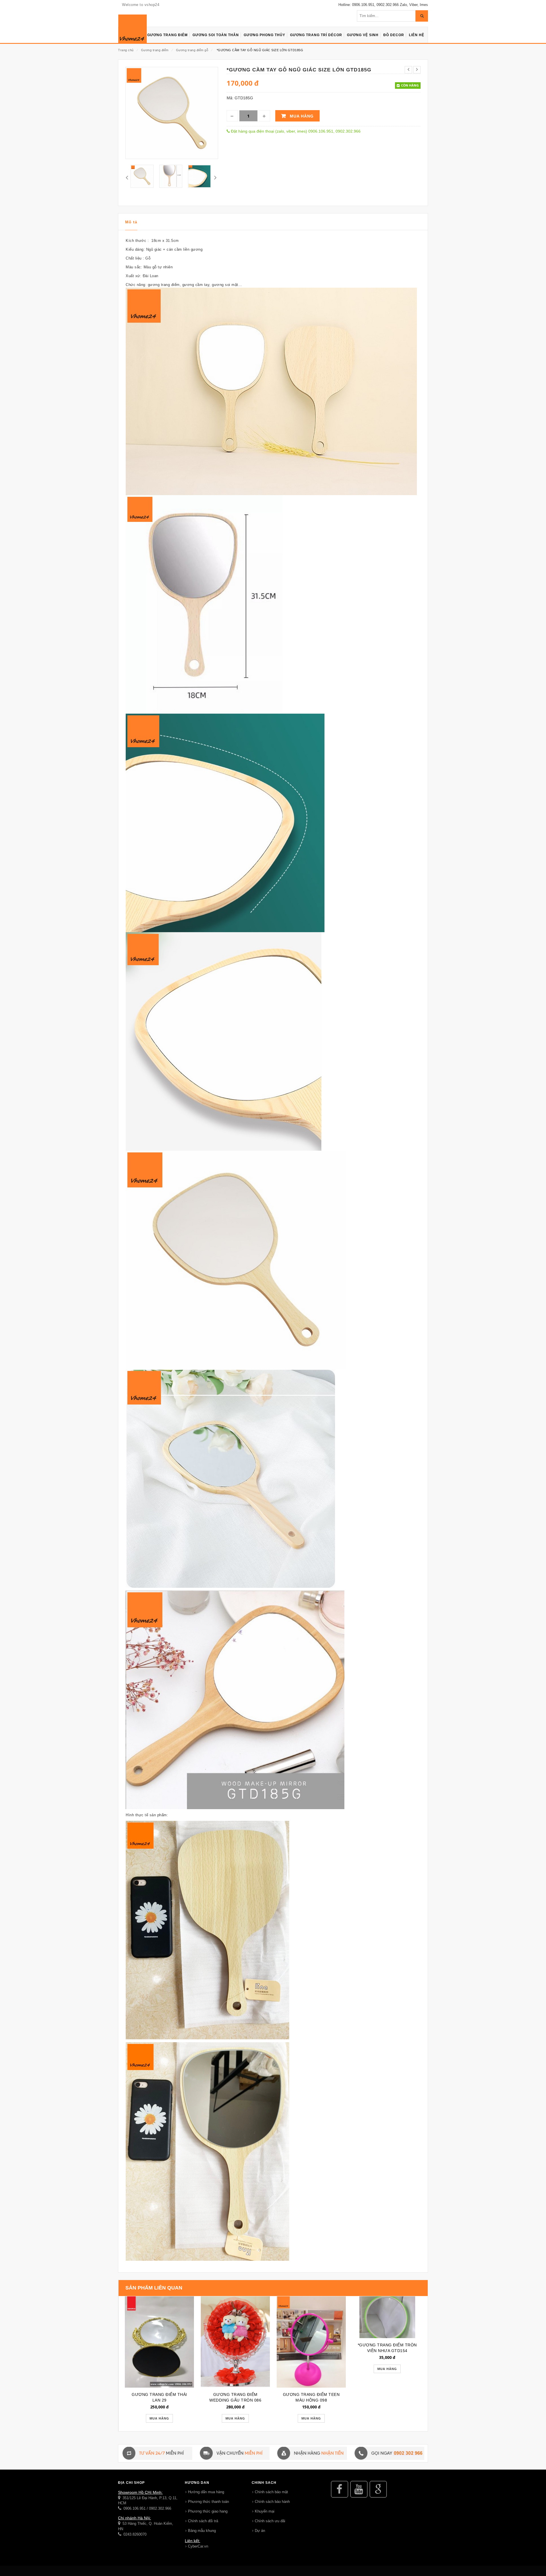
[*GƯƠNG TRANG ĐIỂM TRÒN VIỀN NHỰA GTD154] (387, 2317)
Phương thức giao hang (208, 2511)
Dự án (260, 2531)
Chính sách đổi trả (203, 2521)
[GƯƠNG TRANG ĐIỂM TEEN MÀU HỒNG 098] (311, 2342)
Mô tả (131, 222)
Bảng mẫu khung (202, 2531)
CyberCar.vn (198, 2546)
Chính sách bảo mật (271, 2492)
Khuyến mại (265, 2511)
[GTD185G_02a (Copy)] (171, 176)
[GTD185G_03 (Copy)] (199, 176)
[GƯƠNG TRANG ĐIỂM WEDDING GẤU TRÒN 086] (235, 2342)
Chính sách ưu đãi (270, 2521)
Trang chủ (126, 50)
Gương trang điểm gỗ (192, 50)
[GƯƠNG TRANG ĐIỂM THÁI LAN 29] (159, 2342)
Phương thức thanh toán (208, 2502)
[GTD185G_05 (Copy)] (142, 176)
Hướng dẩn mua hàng (206, 2492)
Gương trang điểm (155, 50)
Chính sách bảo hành (272, 2502)
